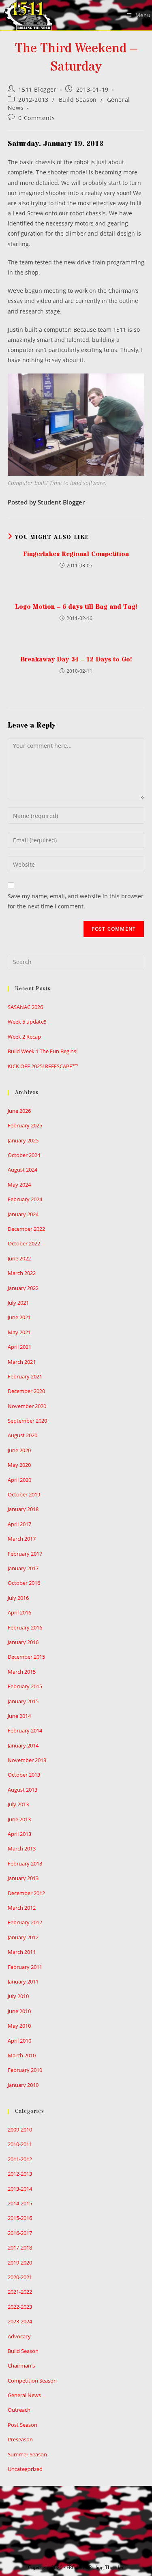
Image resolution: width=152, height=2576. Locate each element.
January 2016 (23, 1642)
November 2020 (27, 1406)
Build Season (78, 100)
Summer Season (27, 2454)
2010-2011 (20, 2144)
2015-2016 (20, 2218)
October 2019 (24, 1494)
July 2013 (18, 1804)
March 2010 (22, 2055)
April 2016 (19, 1612)
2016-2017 (20, 2233)
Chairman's (21, 2366)
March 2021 (22, 1362)
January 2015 (23, 1701)
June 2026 (19, 1111)
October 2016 (24, 1583)
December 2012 (26, 1893)
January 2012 (23, 1937)
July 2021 (18, 1303)
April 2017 (19, 1524)
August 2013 (22, 1790)
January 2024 (23, 1214)
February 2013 (25, 1863)
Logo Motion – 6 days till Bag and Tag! (76, 607)
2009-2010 (20, 2129)
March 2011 (22, 1952)
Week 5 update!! (27, 1022)
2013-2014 (20, 2189)
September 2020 (27, 1421)
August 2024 (22, 1170)
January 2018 (23, 1509)
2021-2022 (20, 2292)
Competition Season (32, 2381)
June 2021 (19, 1317)
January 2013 (23, 1878)
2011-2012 (20, 2159)
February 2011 (25, 1967)
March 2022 (22, 1273)
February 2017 (25, 1554)
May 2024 (19, 1185)
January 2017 (23, 1568)
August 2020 (22, 1435)
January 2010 (23, 2085)
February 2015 (25, 1686)
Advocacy (19, 2336)
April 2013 (19, 1834)
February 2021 (25, 1376)
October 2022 (24, 1243)
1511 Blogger (37, 89)
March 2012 (22, 1908)
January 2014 (23, 1745)
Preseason (20, 2439)
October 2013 (24, 1775)
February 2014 (25, 1730)
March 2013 (22, 1848)
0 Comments (36, 118)
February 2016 (25, 1627)
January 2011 (23, 1981)
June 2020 (19, 1450)
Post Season (22, 2425)
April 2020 (19, 1480)
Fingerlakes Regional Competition (76, 554)
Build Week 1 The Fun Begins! (43, 1051)
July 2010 (18, 1996)
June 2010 (19, 2011)
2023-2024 (20, 2321)
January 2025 (23, 1140)
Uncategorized (25, 2469)
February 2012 (25, 1922)
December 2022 (26, 1229)
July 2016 (18, 1598)
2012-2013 (33, 100)
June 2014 (19, 1716)
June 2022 (19, 1258)
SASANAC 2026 (25, 1007)
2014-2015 (20, 2203)
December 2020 (26, 1391)
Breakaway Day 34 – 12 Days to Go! (76, 659)
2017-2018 (20, 2248)
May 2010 (19, 2026)
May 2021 (19, 1332)
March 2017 (22, 1539)
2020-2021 (20, 2277)
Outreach (19, 2410)
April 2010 (19, 2041)
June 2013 (19, 1819)
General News (24, 2395)
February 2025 (25, 1125)
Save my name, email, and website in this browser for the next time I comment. (76, 901)
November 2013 (27, 1760)
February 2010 (25, 2070)
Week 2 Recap (24, 1037)
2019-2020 (20, 2263)
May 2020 (19, 1465)
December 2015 (26, 1657)
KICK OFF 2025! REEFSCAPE (43, 1066)
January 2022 (23, 1288)
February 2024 (25, 1199)
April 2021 (19, 1347)
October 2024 (24, 1155)
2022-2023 (20, 2307)
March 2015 (22, 1672)
